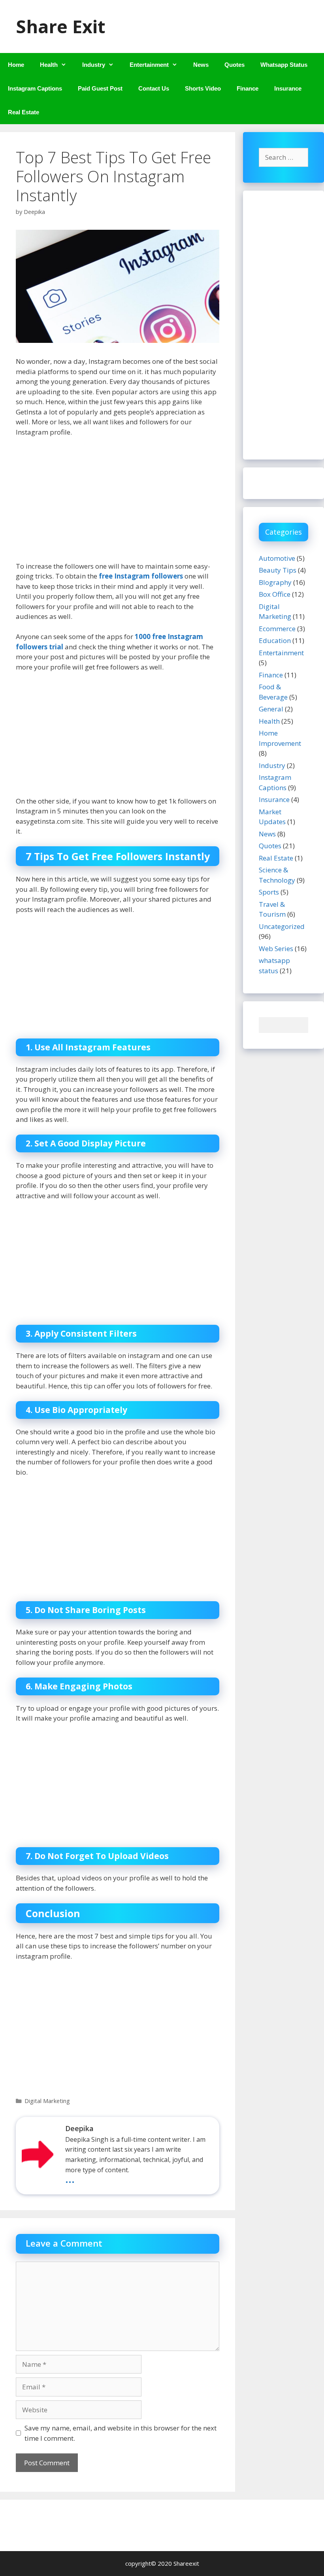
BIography (275, 582)
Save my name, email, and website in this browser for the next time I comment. (121, 2433)
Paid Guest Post (100, 88)
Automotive (277, 558)
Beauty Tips (278, 570)
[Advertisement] (118, 503)
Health (49, 65)
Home (16, 65)
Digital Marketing (47, 2101)
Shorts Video (203, 88)
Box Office (275, 594)
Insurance (288, 88)
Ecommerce (277, 629)
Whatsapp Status (284, 65)
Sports (269, 892)
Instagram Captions (35, 88)
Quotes (235, 65)
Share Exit (60, 26)
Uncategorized (282, 926)
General (271, 709)
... (70, 2178)
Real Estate (24, 112)
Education (275, 640)
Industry (94, 65)
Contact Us (154, 88)
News (201, 65)
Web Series (276, 949)
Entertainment (149, 65)
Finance (248, 88)
